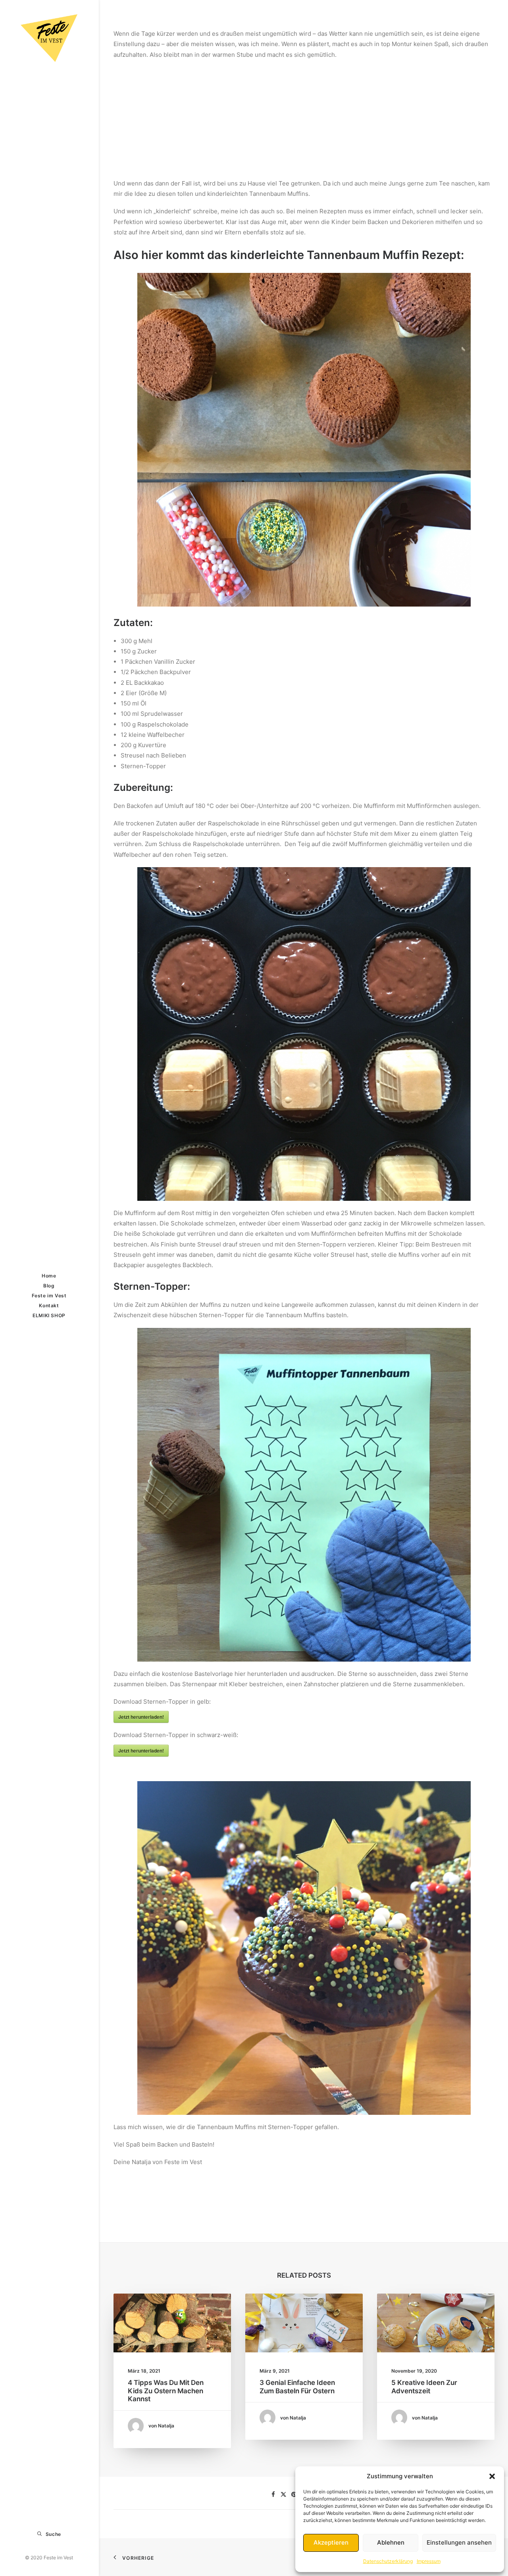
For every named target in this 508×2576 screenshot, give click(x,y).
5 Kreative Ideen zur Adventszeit (424, 2387)
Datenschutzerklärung (388, 2561)
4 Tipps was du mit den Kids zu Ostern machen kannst (166, 2391)
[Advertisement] (304, 116)
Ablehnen (391, 2542)
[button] (492, 2476)
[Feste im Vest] (49, 38)
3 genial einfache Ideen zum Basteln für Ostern (297, 2387)
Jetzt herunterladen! (141, 1717)
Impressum (429, 2561)
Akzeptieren (331, 2542)
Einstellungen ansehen (459, 2542)
